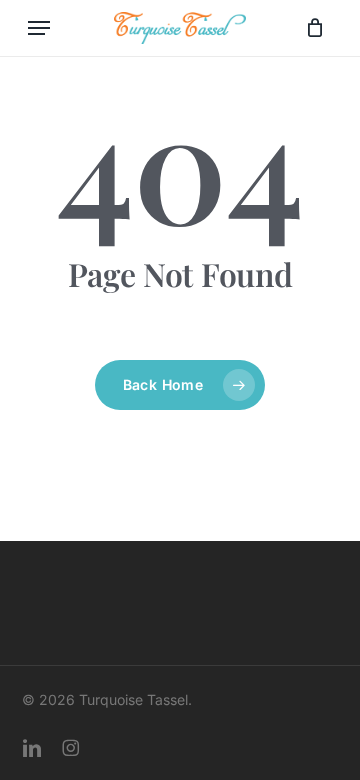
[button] (39, 28)
